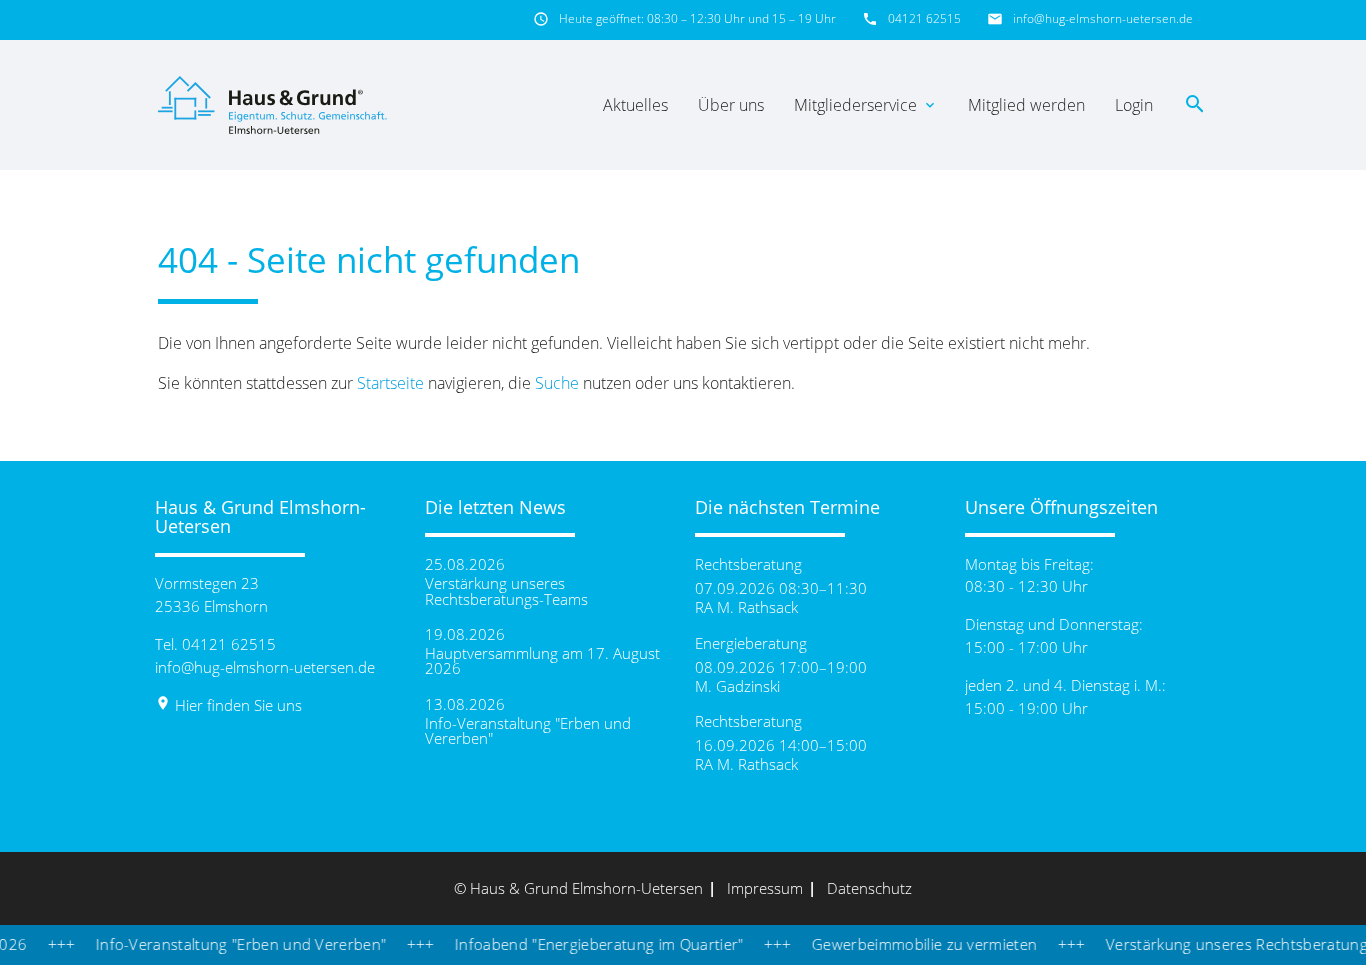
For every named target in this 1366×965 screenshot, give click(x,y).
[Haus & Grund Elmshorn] (275, 105)
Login (1134, 105)
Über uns (731, 105)
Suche (557, 383)
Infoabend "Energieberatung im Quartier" (584, 944)
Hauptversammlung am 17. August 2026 (542, 661)
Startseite (390, 383)
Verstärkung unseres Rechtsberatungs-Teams (506, 591)
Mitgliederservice (866, 105)
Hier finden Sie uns (228, 705)
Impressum (765, 888)
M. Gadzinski (737, 686)
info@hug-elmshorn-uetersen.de (1103, 18)
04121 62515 (924, 18)
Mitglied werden (1026, 105)
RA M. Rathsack (746, 607)
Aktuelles (635, 105)
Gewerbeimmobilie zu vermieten (909, 944)
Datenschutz (869, 888)
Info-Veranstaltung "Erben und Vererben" (528, 731)
